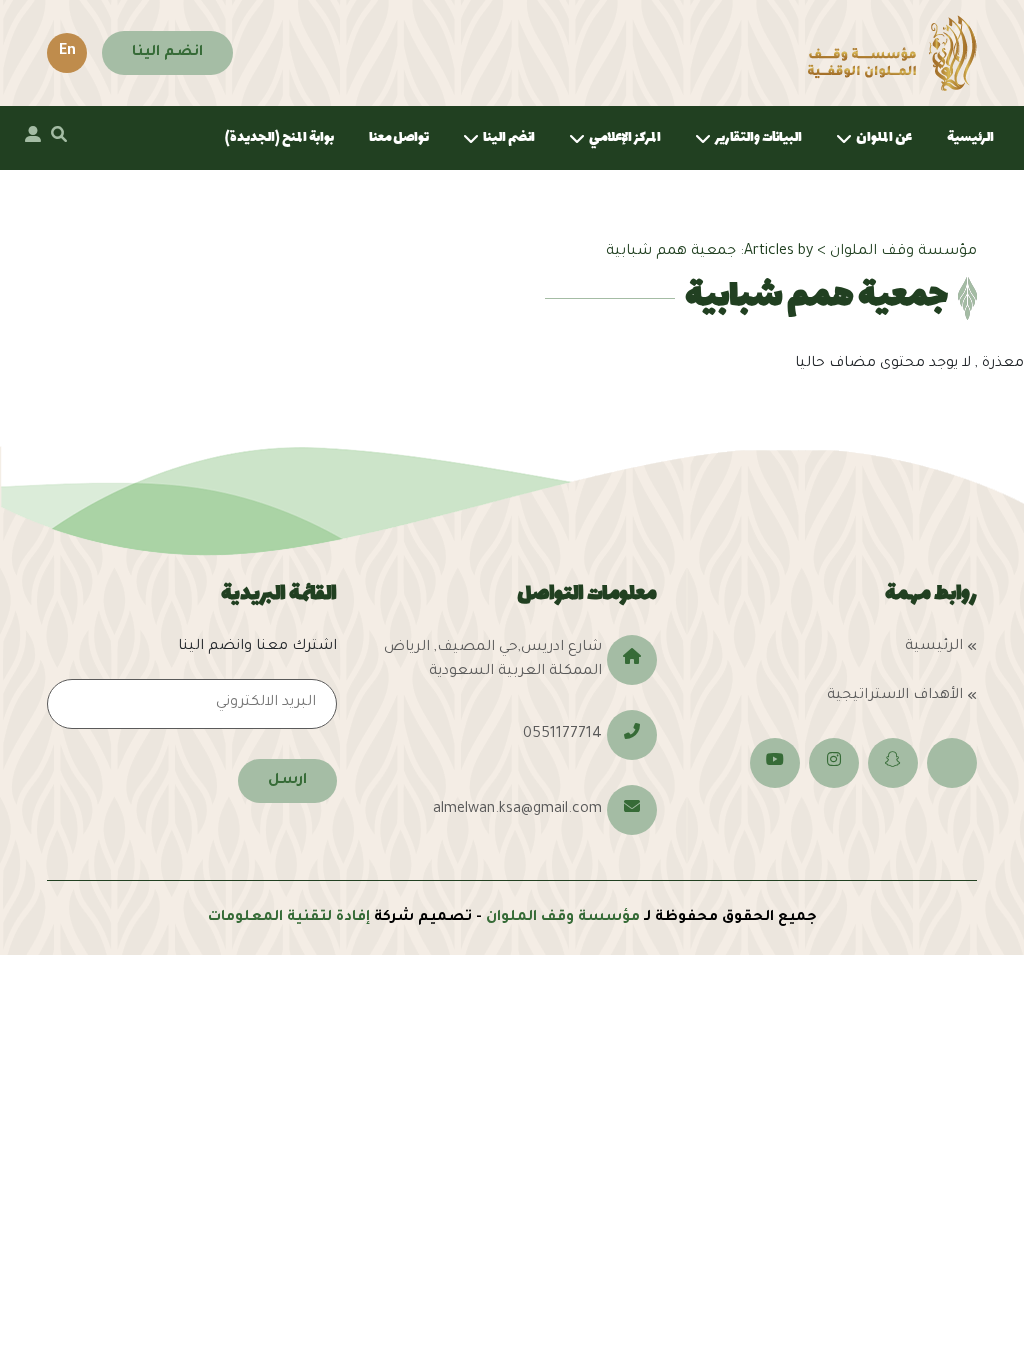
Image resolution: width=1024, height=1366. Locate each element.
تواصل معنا (399, 137)
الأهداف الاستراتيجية (895, 696)
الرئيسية (970, 137)
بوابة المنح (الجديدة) (279, 137)
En (67, 52)
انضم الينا (167, 53)
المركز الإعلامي (625, 137)
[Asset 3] (892, 53)
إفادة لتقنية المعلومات (289, 918)
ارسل (287, 781)
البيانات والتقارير (758, 137)
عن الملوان (884, 137)
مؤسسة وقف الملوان (563, 918)
